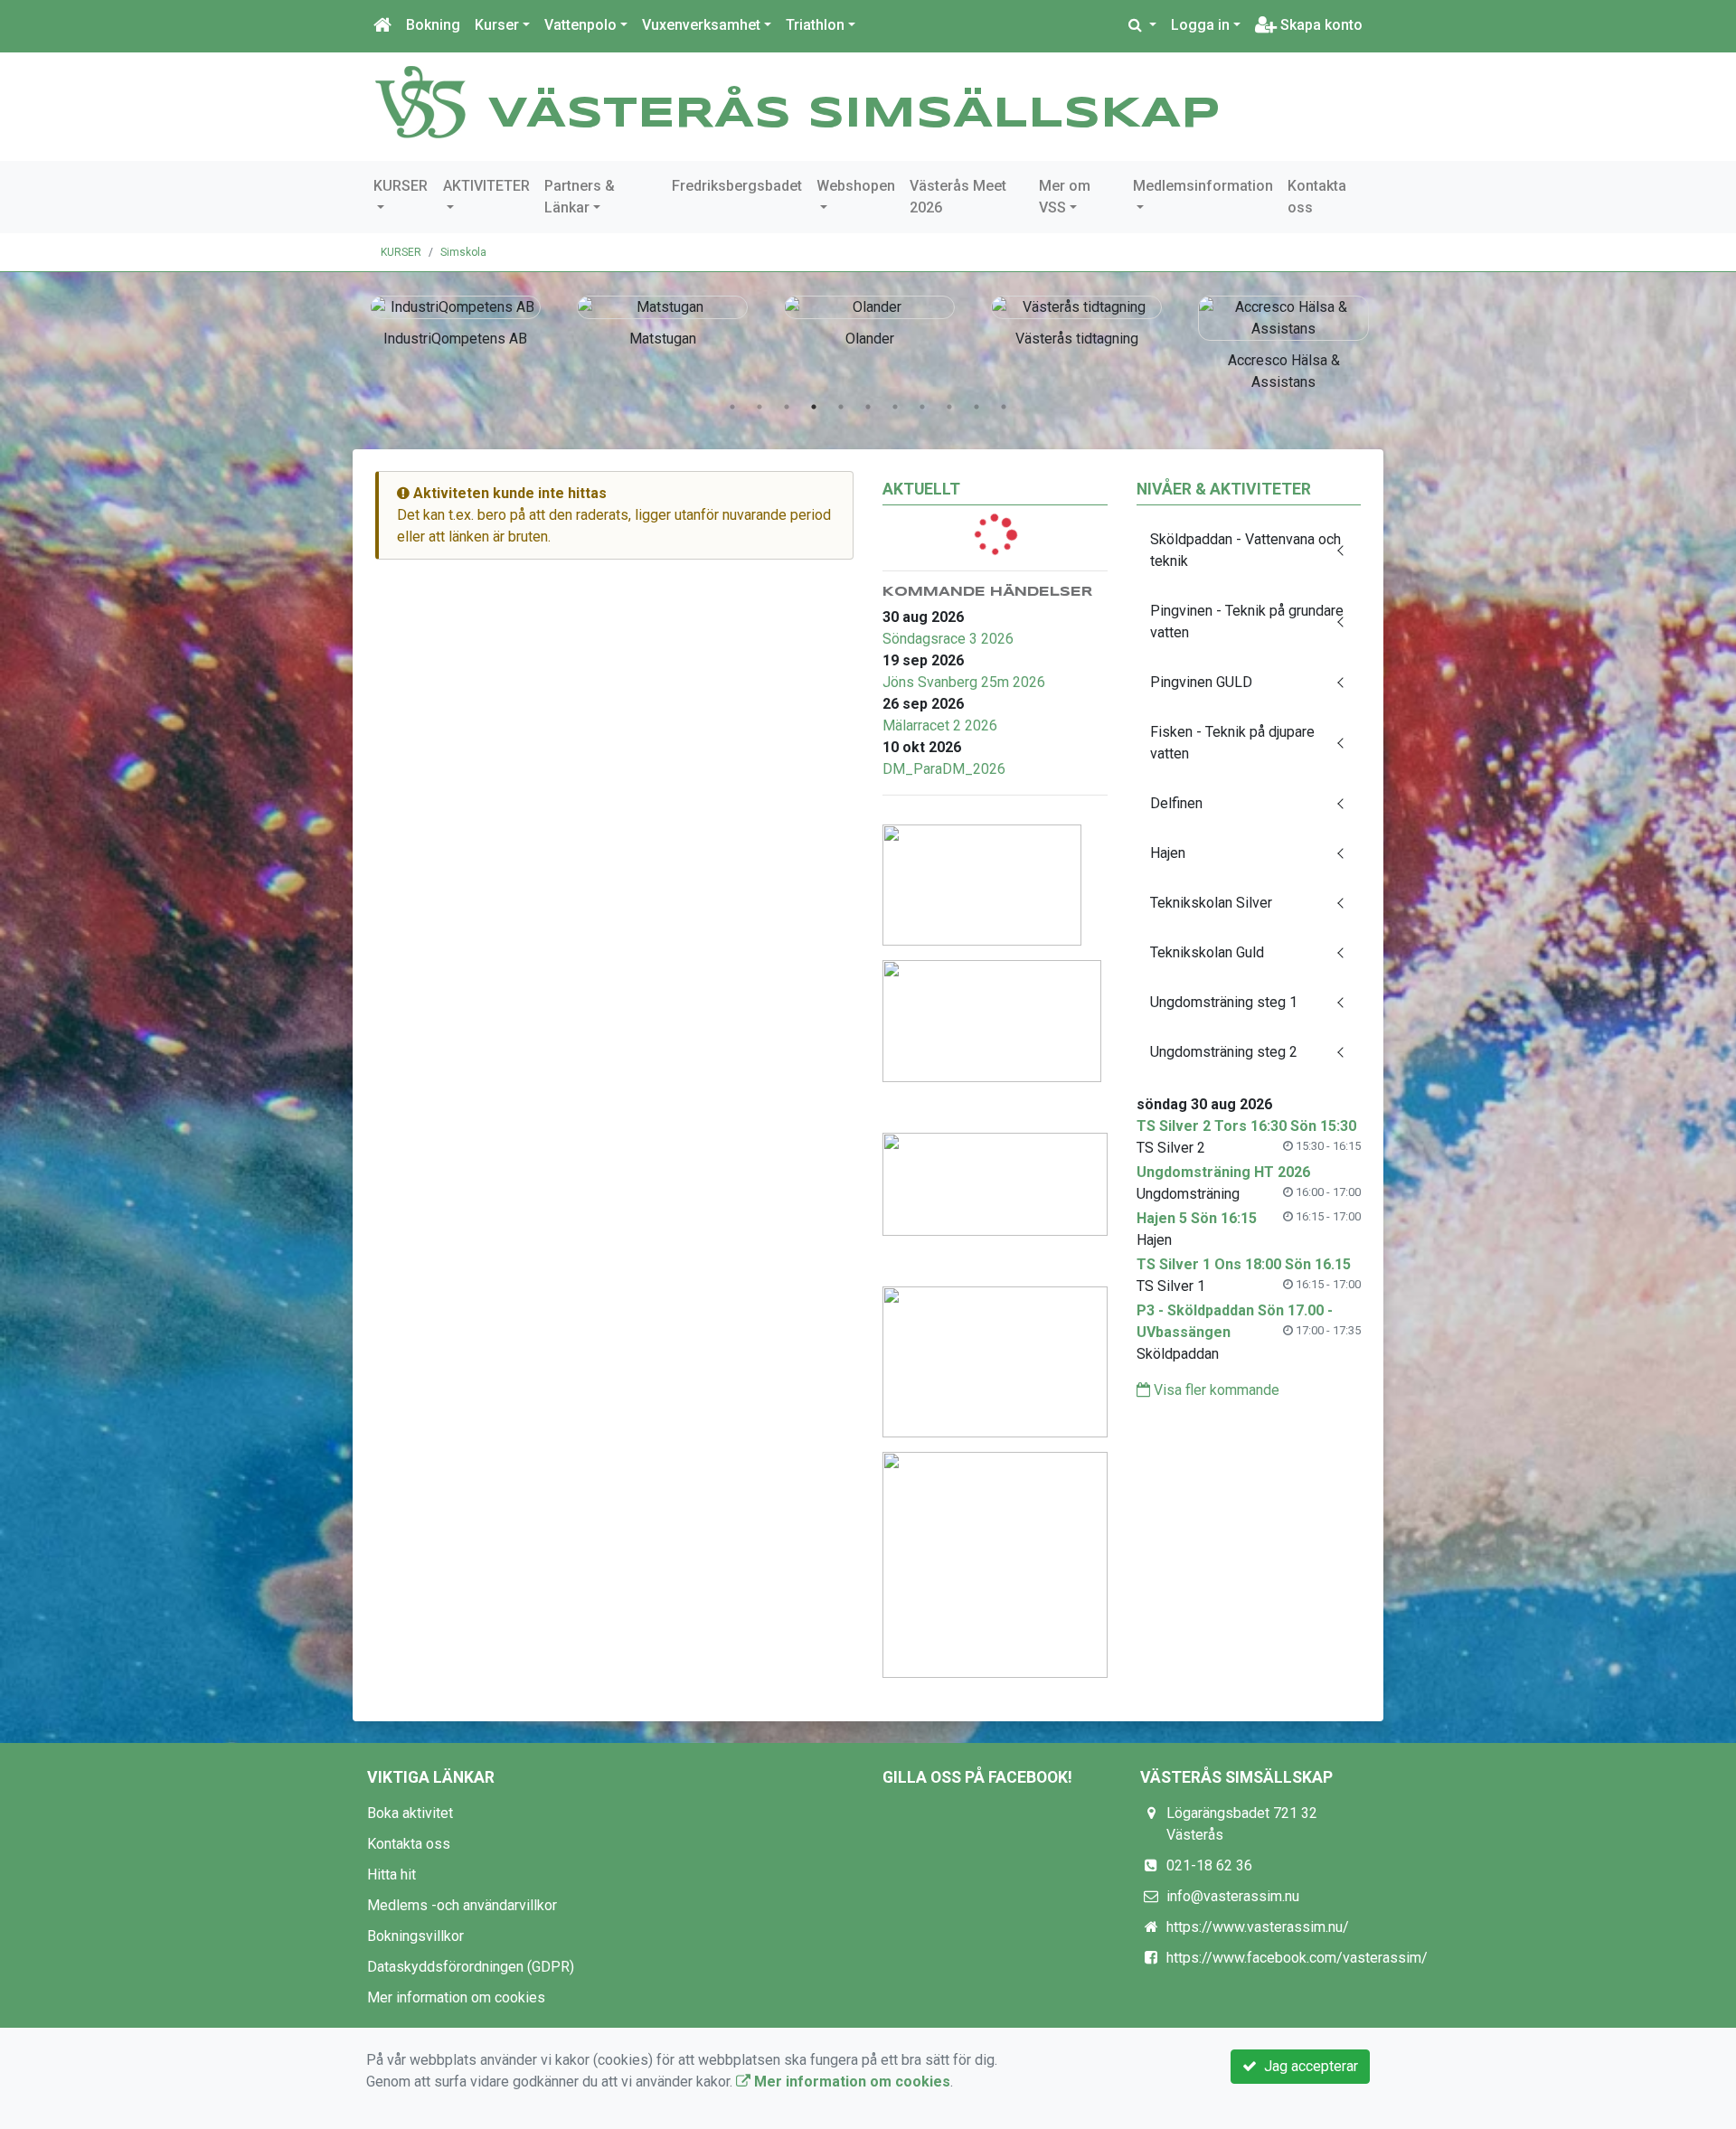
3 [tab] (787, 407)
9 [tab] (949, 407)
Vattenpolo (580, 25)
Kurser (497, 25)
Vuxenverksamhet (701, 25)
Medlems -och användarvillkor (462, 1905)
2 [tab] (759, 407)
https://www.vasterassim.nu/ (1258, 1927)
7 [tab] (895, 407)
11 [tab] (1004, 407)
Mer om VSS (1065, 197)
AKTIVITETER (486, 186)
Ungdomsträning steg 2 (1224, 1052)
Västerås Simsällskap (854, 115)
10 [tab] (976, 407)
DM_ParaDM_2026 (944, 769)
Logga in (1200, 25)
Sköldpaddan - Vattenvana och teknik (1245, 550)
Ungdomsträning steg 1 (1224, 1002)
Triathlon (815, 25)
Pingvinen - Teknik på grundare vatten (1247, 622)
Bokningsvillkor (415, 1936)
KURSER (401, 186)
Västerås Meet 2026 (958, 197)
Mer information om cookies (456, 1997)
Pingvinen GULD (1201, 682)
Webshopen (856, 186)
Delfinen (1176, 803)
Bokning (433, 25)
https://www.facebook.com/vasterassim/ (1297, 1958)
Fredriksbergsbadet (737, 186)
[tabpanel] (471, 318)
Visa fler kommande (1215, 1390)
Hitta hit (392, 1875)
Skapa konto (1320, 25)
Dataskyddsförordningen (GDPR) (471, 1967)
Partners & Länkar (580, 197)
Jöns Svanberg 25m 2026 (964, 682)
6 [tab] (868, 407)
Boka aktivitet (410, 1813)
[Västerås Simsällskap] (420, 101)
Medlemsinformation (1203, 186)
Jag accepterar (1307, 2066)
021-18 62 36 (1209, 1865)
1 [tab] (732, 407)
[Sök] (1142, 25)
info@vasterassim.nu (1233, 1896)
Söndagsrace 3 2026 (948, 639)
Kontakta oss (1317, 197)
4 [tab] (814, 407)
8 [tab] (922, 407)
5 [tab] (841, 407)
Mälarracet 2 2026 (940, 725)
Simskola (463, 252)
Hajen (1168, 853)
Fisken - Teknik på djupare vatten (1232, 743)
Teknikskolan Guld (1207, 952)
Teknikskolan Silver (1211, 903)
